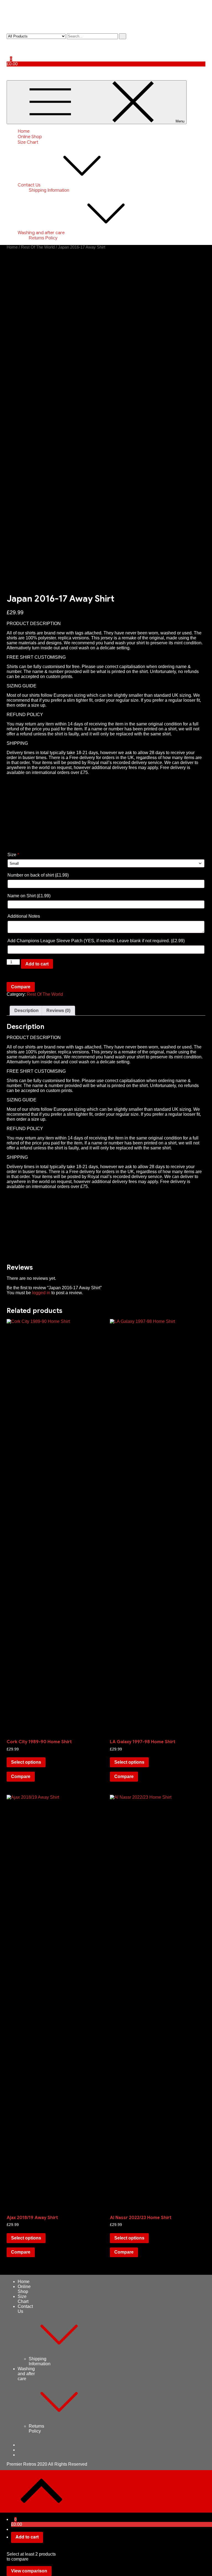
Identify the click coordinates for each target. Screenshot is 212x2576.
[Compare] (8, 54)
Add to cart (37, 964)
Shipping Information (49, 190)
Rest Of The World (38, 247)
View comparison (29, 2571)
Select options (26, 1762)
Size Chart (28, 142)
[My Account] (8, 44)
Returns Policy (43, 238)
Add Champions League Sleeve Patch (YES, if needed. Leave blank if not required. (96, 941)
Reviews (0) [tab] (58, 1011)
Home (24, 131)
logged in (41, 1293)
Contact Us (29, 185)
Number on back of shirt (38, 875)
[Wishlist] (8, 49)
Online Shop (30, 137)
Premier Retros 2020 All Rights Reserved (47, 2464)
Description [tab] (26, 1011)
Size (13, 855)
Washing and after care (41, 233)
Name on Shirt (29, 896)
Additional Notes (24, 916)
